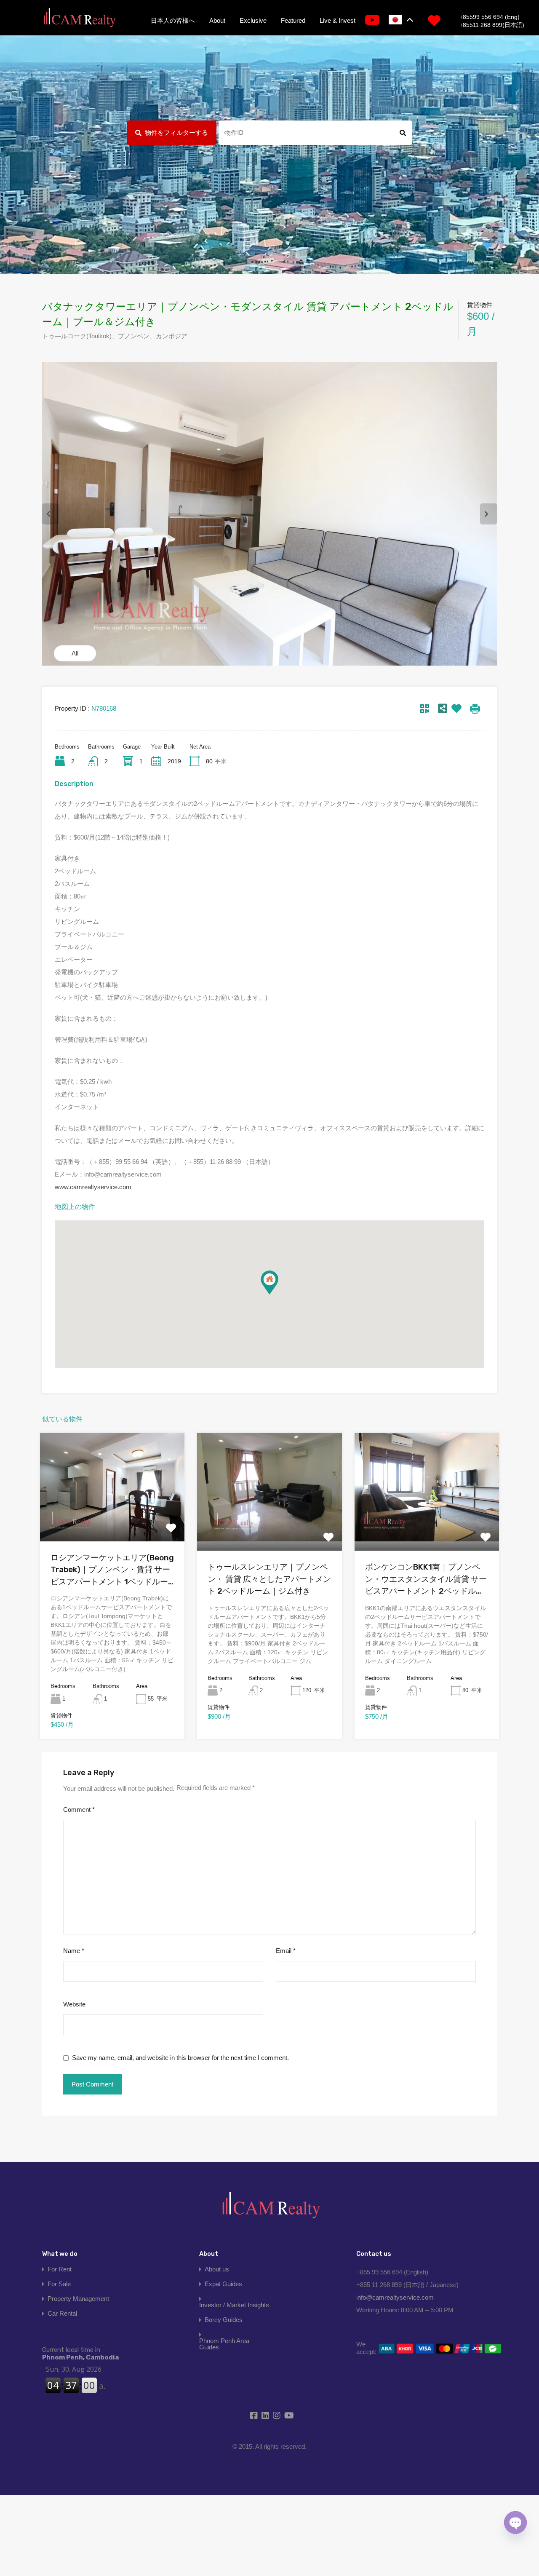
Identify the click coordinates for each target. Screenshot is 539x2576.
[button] (269, 1283)
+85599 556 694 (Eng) (490, 17)
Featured (293, 20)
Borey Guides (224, 2320)
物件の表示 (112, 1519)
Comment (79, 1810)
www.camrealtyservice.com (93, 1187)
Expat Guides (223, 2284)
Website (74, 2004)
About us (217, 2269)
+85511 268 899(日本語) (492, 25)
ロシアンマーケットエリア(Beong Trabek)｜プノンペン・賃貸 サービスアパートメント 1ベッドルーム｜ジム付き (112, 1570)
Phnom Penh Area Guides (224, 2344)
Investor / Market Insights (234, 2305)
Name (74, 1951)
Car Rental (62, 2313)
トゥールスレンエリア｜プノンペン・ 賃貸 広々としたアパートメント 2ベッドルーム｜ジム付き (269, 1579)
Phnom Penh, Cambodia (80, 2354)
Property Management (78, 2299)
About (217, 20)
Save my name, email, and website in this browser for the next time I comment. (180, 2058)
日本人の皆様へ (173, 20)
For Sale (59, 2284)
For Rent (60, 2269)
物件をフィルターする (176, 132)
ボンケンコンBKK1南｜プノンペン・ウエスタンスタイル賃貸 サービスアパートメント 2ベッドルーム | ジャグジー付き (426, 1580)
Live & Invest (338, 20)
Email (286, 1951)
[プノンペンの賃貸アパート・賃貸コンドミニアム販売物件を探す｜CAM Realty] (79, 18)
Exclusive (253, 20)
